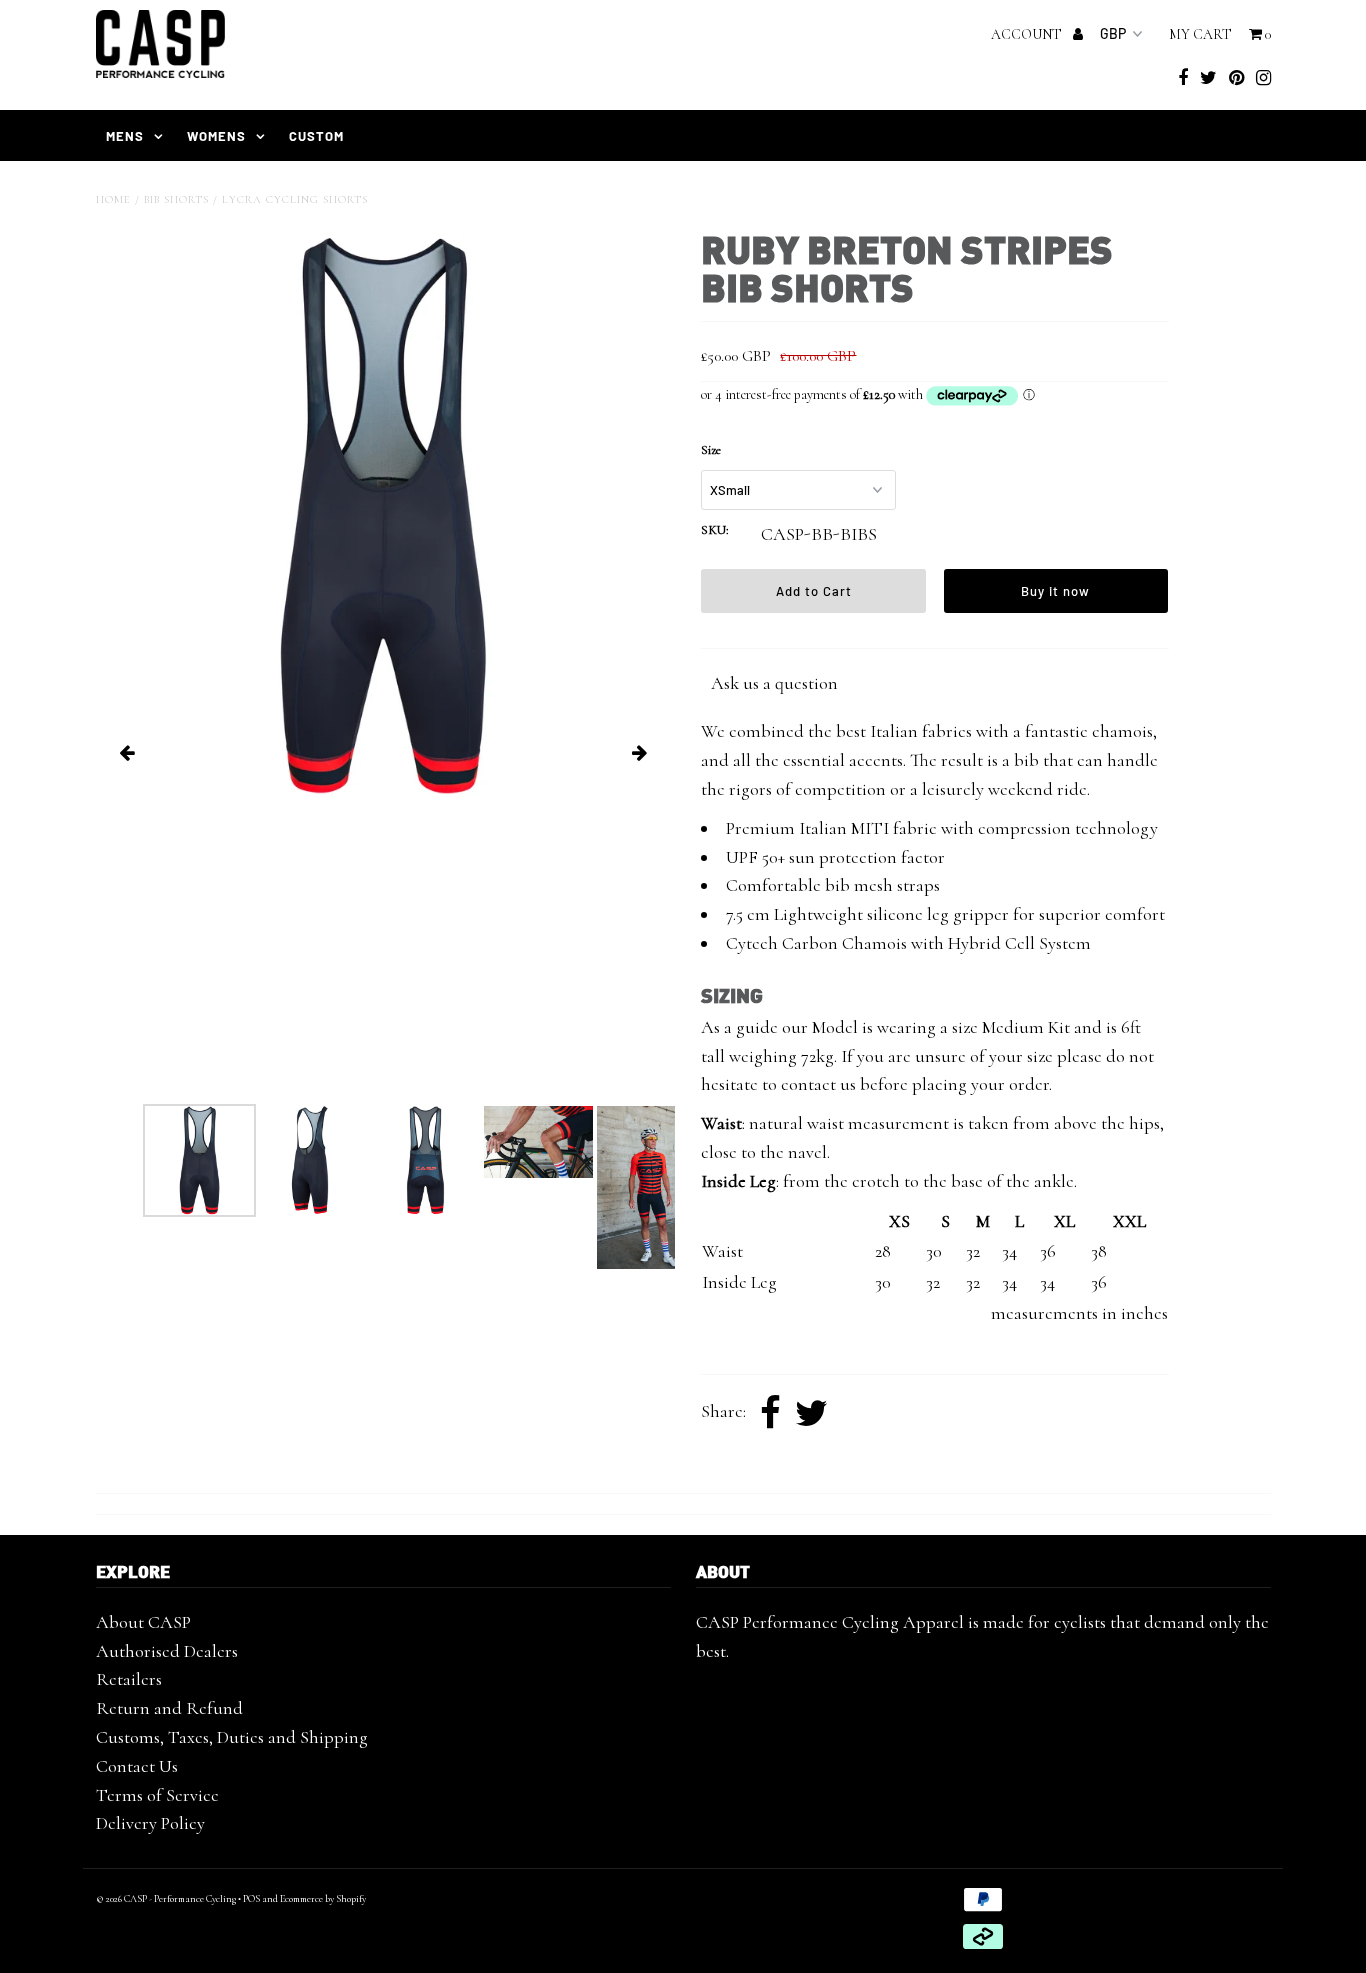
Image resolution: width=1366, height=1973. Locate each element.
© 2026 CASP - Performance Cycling (166, 1899)
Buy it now (1055, 591)
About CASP (143, 1622)
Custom (316, 136)
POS (251, 1899)
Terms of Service (157, 1795)
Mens (125, 136)
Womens (216, 136)
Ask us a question (774, 683)
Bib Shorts (176, 199)
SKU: (715, 530)
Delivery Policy (150, 1823)
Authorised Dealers (167, 1651)
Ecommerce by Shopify (323, 1899)
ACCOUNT (1028, 34)
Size (711, 450)
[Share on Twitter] (811, 1414)
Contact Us (137, 1766)
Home (113, 199)
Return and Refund (169, 1708)
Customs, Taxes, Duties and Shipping (232, 1737)
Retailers (129, 1679)
